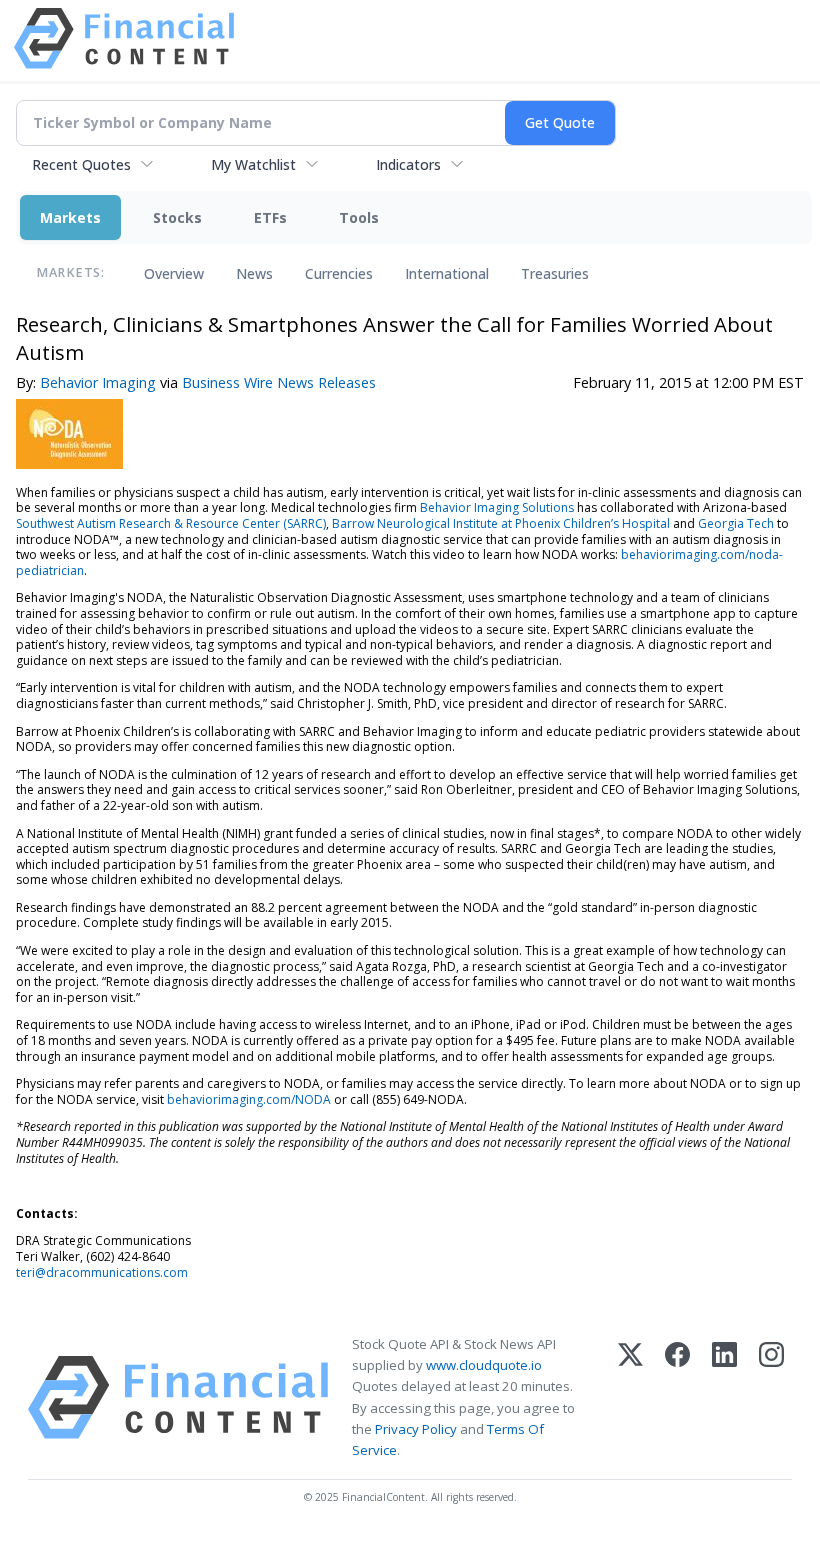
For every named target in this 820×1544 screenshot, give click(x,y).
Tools (359, 217)
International (447, 273)
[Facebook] (677, 1397)
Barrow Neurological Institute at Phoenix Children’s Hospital (501, 523)
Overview (174, 273)
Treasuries (555, 273)
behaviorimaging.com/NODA (249, 1099)
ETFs (270, 217)
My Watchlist (253, 164)
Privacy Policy (416, 1429)
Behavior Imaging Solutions (497, 507)
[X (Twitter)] (630, 1397)
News (254, 273)
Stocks (177, 217)
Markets (70, 217)
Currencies (339, 273)
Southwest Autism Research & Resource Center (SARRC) (171, 523)
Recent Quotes (81, 164)
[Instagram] (771, 1397)
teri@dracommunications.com (102, 1272)
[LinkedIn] (724, 1397)
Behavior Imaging (98, 382)
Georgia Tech (736, 523)
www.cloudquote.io (484, 1365)
